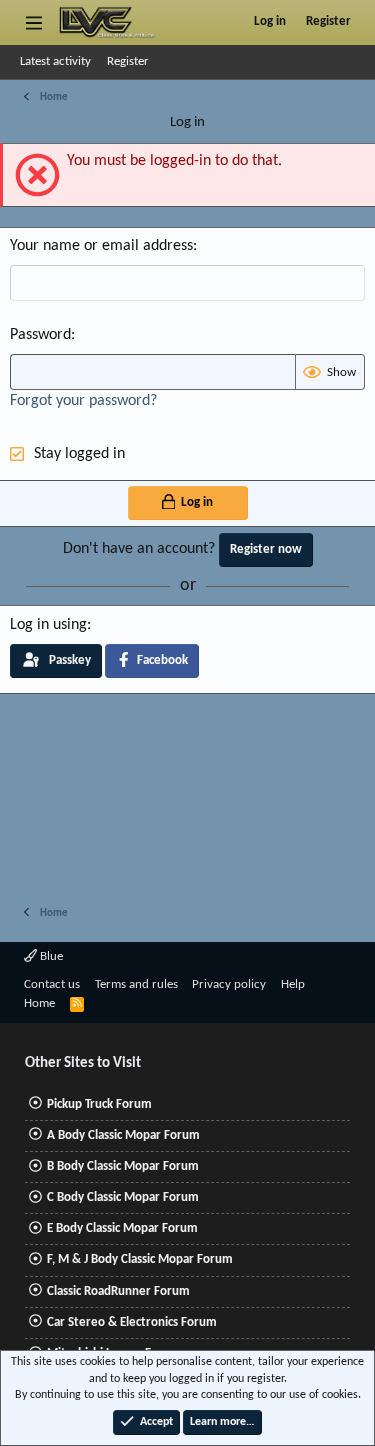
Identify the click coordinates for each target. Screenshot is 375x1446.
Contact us (52, 984)
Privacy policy (229, 984)
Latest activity (55, 61)
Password (40, 335)
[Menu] (33, 22)
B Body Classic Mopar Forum (123, 1166)
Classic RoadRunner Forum (118, 1291)
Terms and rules (136, 984)
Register (128, 61)
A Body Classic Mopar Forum (123, 1135)
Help (293, 984)
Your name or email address (101, 246)
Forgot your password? (83, 401)
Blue (50, 956)
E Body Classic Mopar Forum (122, 1228)
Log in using (48, 625)
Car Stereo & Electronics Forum (132, 1322)
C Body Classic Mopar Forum (123, 1197)
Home (39, 1003)
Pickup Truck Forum (99, 1104)
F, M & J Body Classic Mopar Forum (140, 1259)
